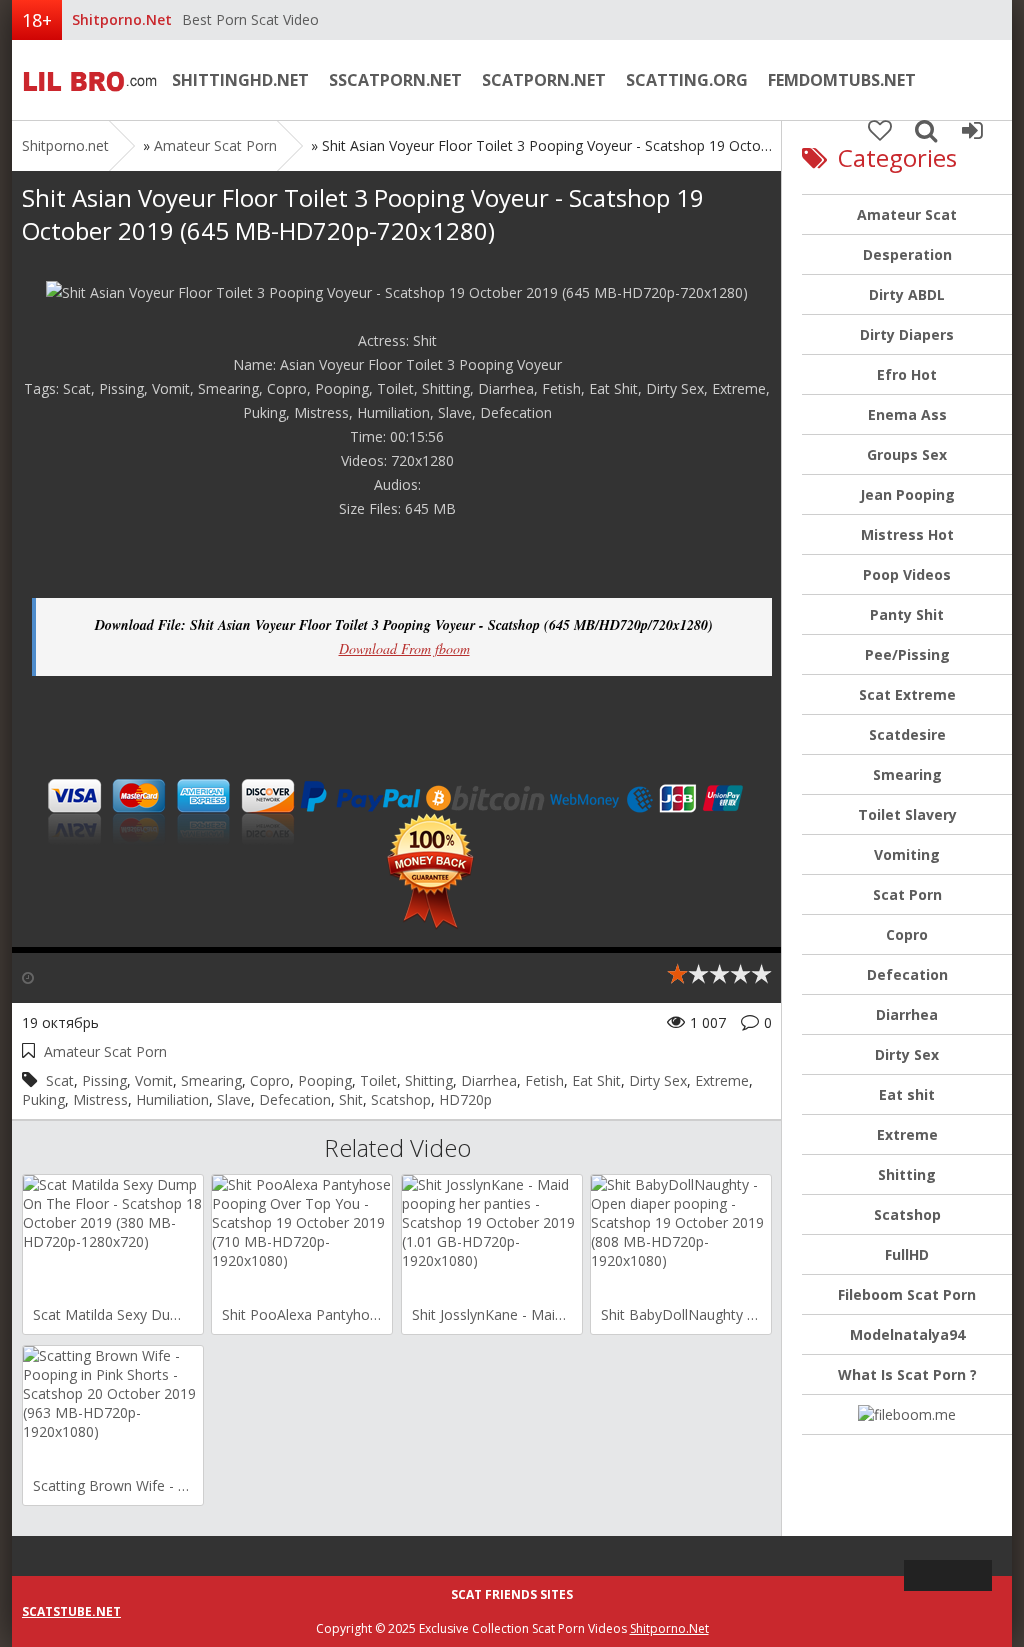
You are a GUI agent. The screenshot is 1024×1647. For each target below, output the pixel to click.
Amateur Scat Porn (215, 145)
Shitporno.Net (669, 1628)
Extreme (722, 1080)
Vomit (154, 1080)
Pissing (104, 1080)
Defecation (295, 1099)
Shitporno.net (87, 80)
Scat (60, 1080)
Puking (43, 1099)
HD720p (465, 1099)
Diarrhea (489, 1080)
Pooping (325, 1080)
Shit (351, 1099)
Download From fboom (404, 648)
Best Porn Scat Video (250, 19)
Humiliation (172, 1099)
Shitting (429, 1080)
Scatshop (401, 1099)
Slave (234, 1099)
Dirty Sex (658, 1080)
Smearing (211, 1080)
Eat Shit (596, 1080)
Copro (270, 1080)
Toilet (378, 1080)
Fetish (544, 1080)
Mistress (100, 1099)
